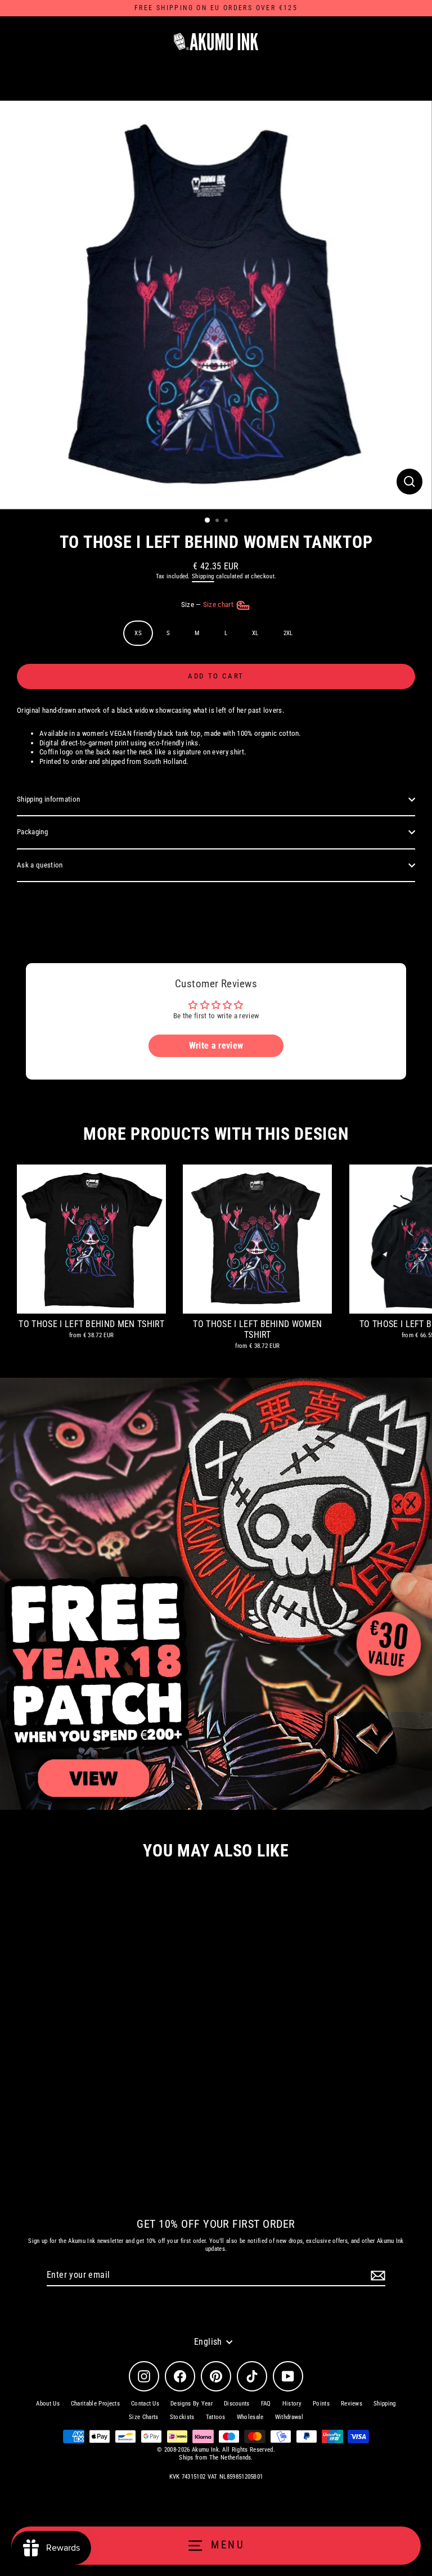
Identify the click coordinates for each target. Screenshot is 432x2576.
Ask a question (40, 865)
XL (255, 633)
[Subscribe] (376, 2276)
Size (208, 604)
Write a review (216, 1046)
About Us (48, 2404)
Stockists (182, 2417)
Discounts (237, 2404)
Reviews (352, 2404)
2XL (288, 633)
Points (321, 2404)
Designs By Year (192, 2404)
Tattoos (216, 2417)
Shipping (203, 576)
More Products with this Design (216, 1134)
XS (138, 633)
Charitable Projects (95, 2404)
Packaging (32, 832)
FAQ (266, 2404)
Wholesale (250, 2417)
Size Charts (144, 2417)
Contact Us (145, 2404)
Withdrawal (289, 2417)
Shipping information (48, 799)
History (292, 2404)
